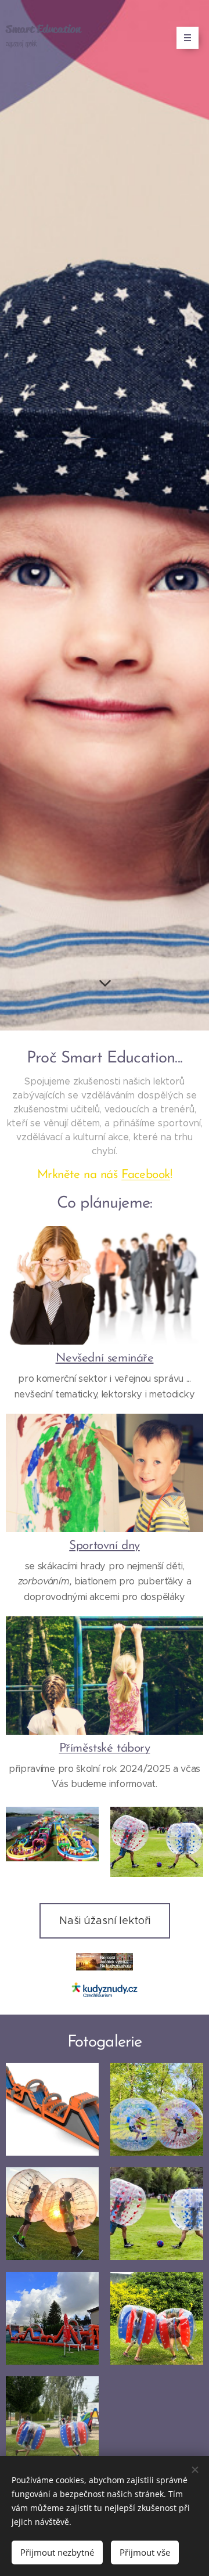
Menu (188, 38)
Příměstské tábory (105, 1748)
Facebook (146, 1175)
